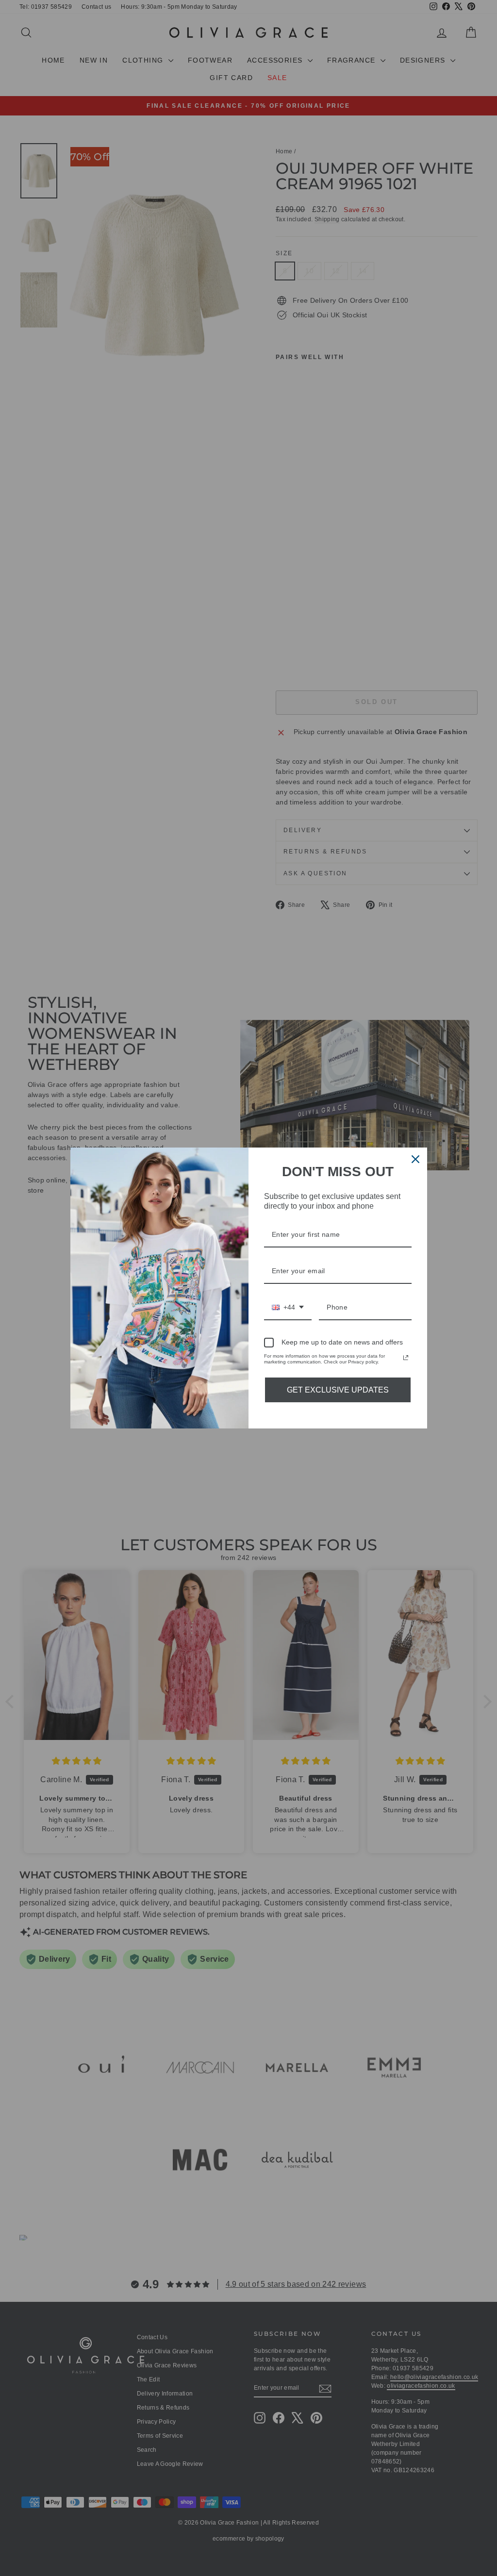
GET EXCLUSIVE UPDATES (338, 1390)
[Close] (415, 1159)
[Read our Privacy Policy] (406, 1358)
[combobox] (288, 1308)
